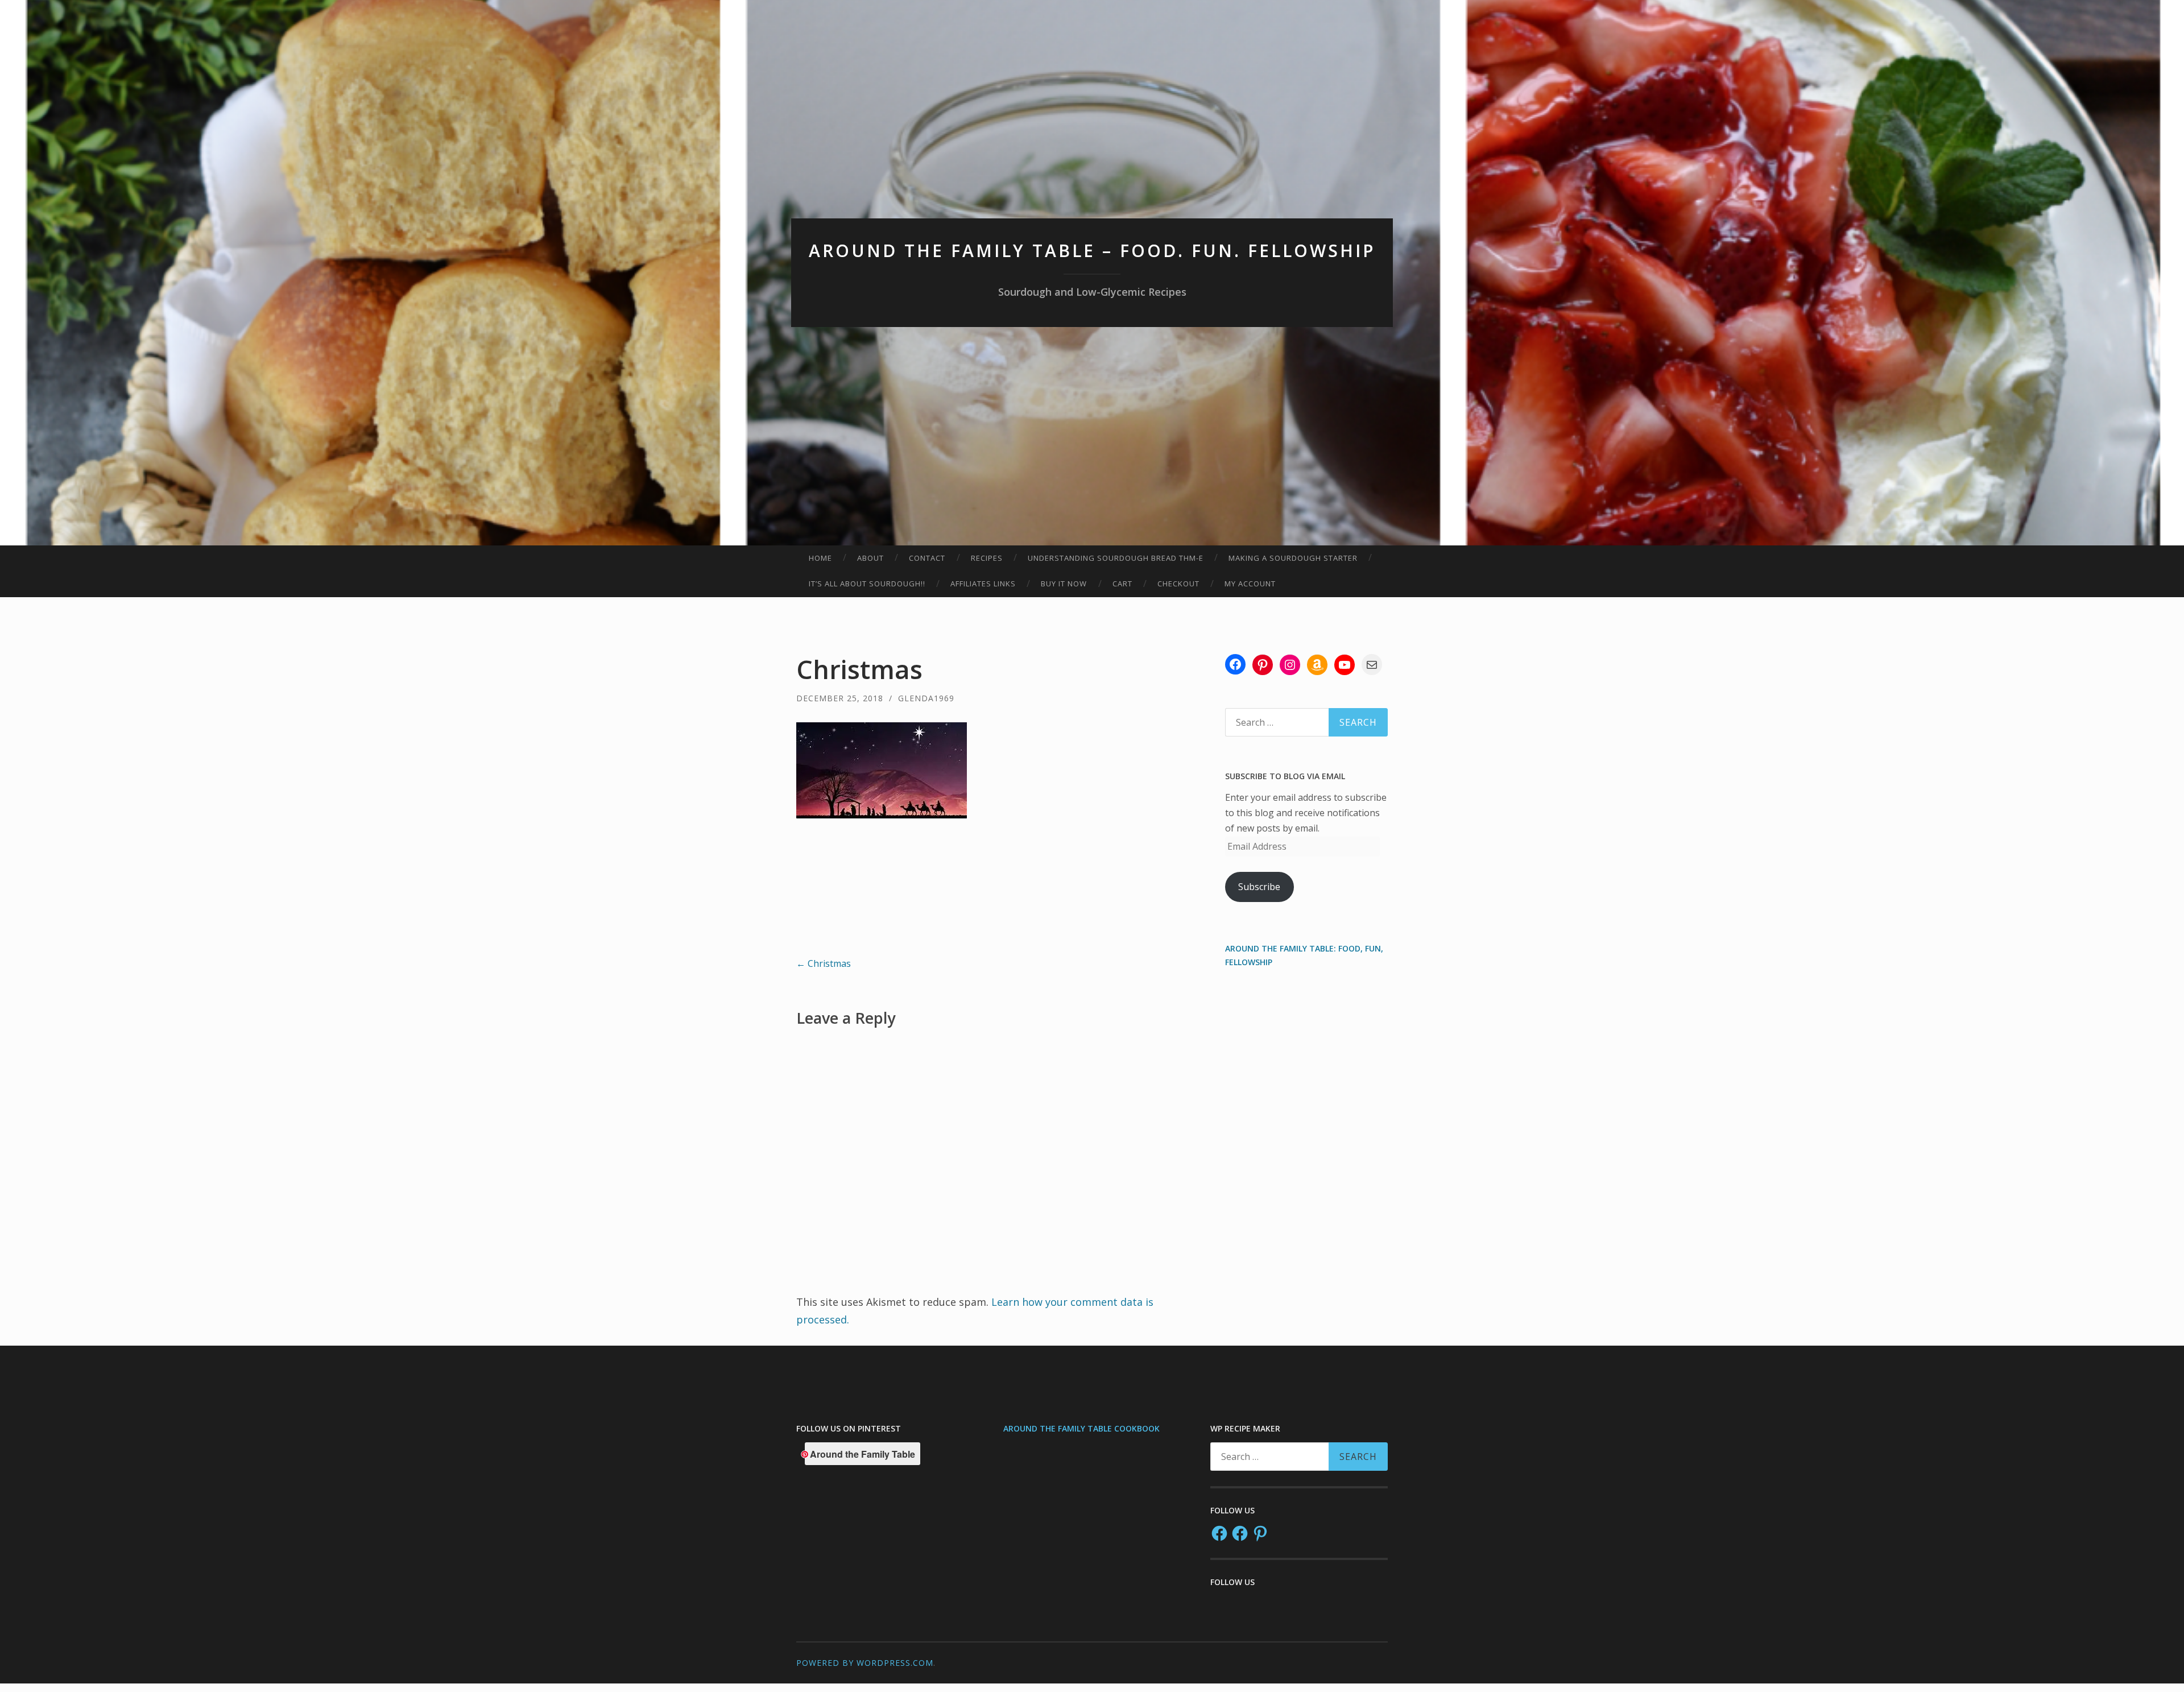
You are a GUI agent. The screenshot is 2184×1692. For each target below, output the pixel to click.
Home (820, 558)
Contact (927, 558)
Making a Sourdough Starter (1293, 558)
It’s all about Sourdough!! (867, 584)
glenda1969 (926, 698)
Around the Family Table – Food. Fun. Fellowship (1092, 251)
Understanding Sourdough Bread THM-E (1116, 558)
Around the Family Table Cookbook (1081, 1428)
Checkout (1178, 584)
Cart (1122, 584)
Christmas (824, 963)
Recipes (987, 558)
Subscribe (1259, 887)
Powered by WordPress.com (865, 1663)
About (870, 558)
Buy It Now (1064, 584)
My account (1250, 584)
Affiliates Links (983, 584)
